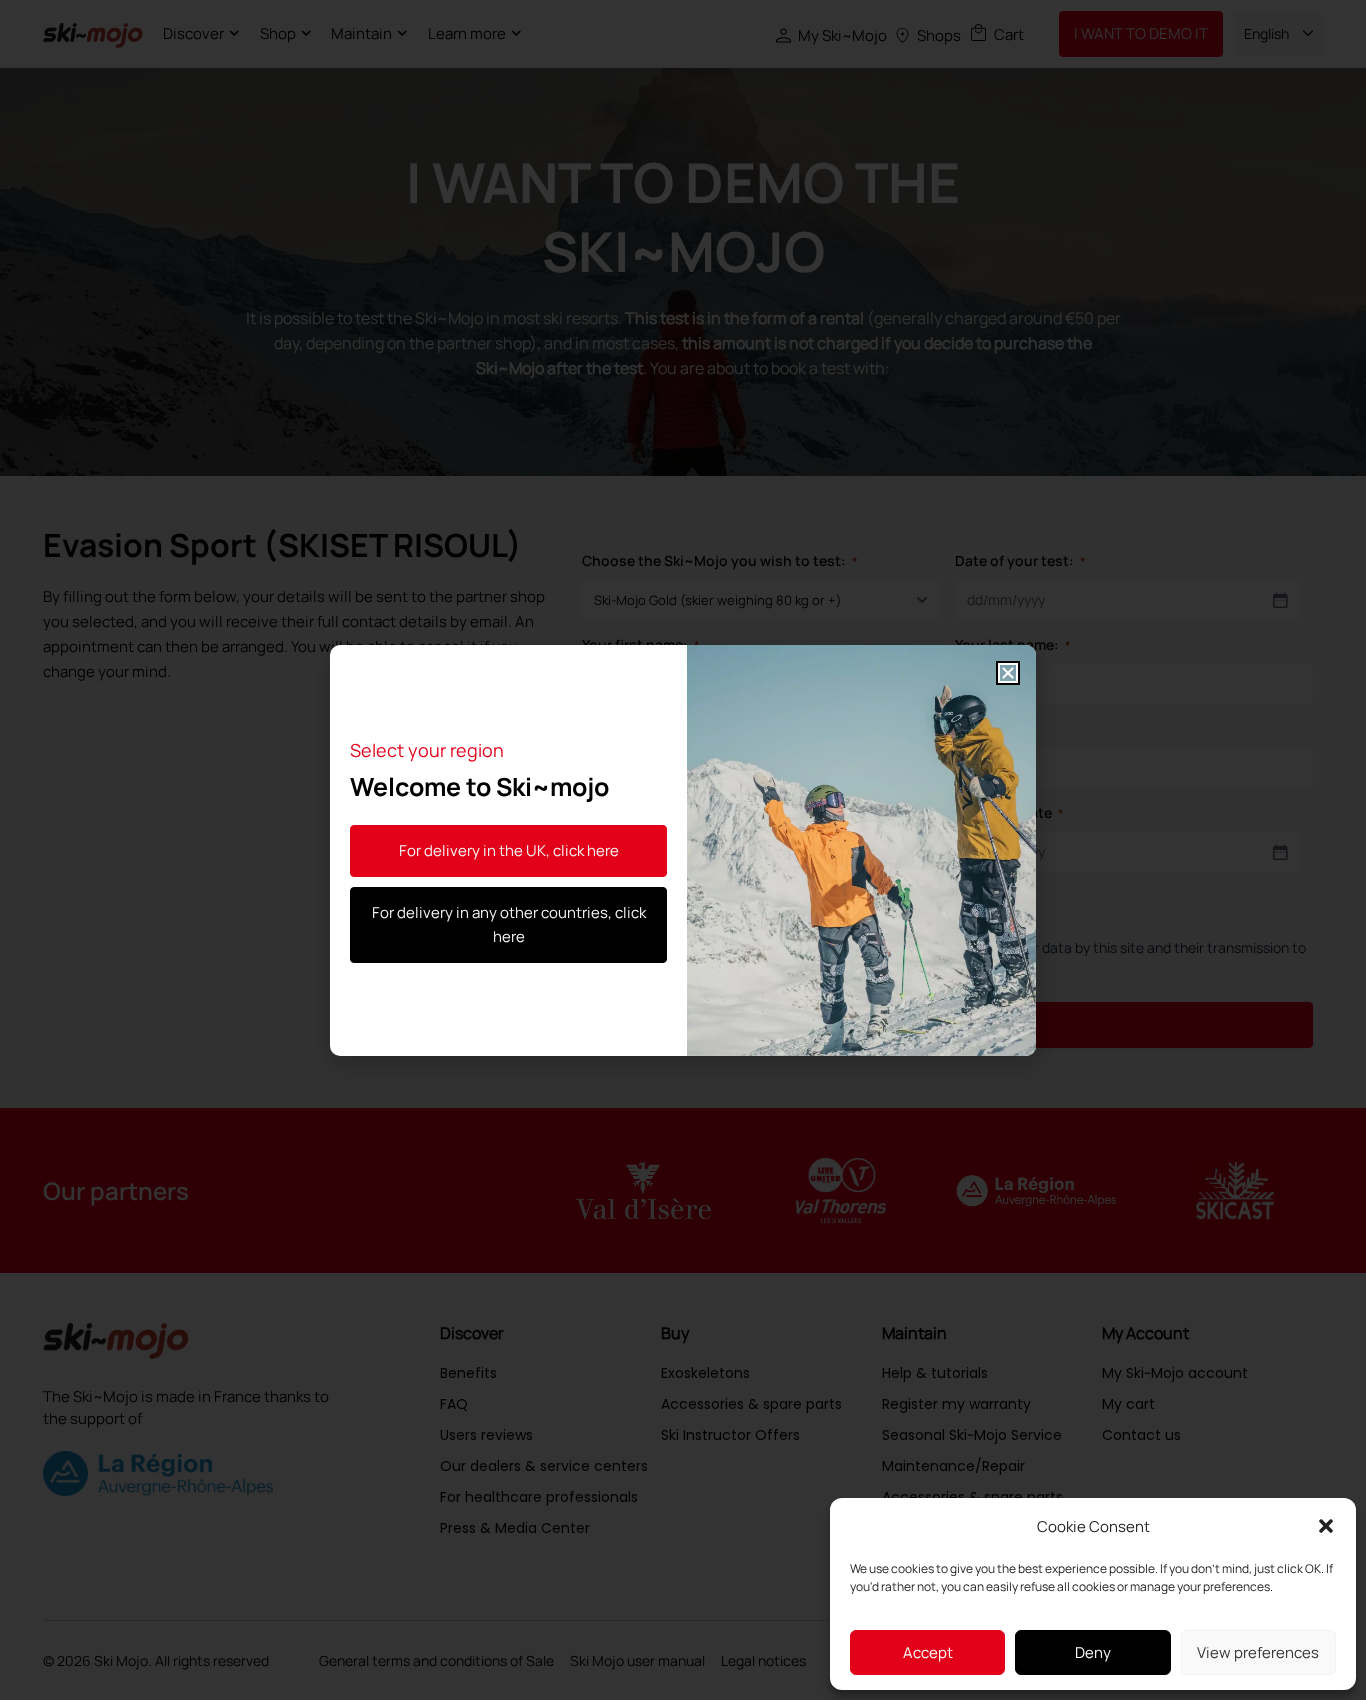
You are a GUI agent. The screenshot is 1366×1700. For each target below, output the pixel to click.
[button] (1326, 1526)
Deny (1093, 1652)
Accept (928, 1652)
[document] (683, 850)
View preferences (1258, 1652)
